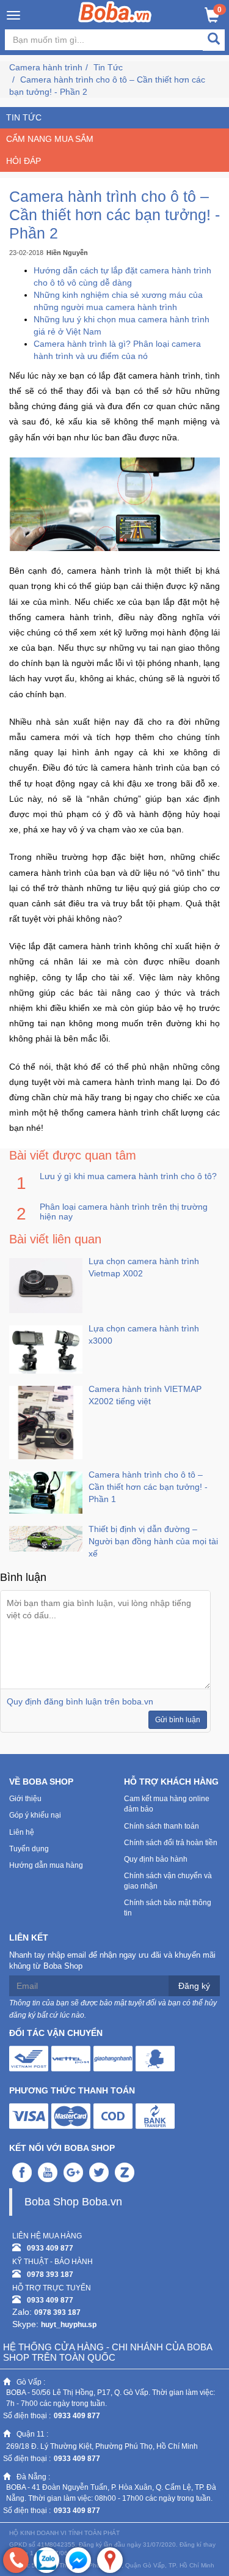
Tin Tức (108, 67)
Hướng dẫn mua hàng (46, 1865)
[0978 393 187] (16, 2560)
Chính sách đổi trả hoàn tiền (171, 1843)
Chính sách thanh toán (162, 1826)
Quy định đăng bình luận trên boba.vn (80, 1701)
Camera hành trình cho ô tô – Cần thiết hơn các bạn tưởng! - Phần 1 (148, 1487)
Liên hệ (22, 1832)
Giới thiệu (25, 1799)
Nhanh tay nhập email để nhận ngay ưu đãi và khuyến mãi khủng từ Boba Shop (112, 1961)
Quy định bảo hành (156, 1859)
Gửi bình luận (178, 1720)
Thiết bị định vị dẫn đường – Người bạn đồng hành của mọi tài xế (153, 1541)
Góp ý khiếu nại (35, 1815)
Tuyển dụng (29, 1849)
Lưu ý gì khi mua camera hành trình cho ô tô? (128, 1176)
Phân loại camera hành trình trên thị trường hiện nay (124, 1212)
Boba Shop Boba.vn (73, 2202)
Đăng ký (194, 1986)
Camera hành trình (46, 67)
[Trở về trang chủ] (114, 12)
